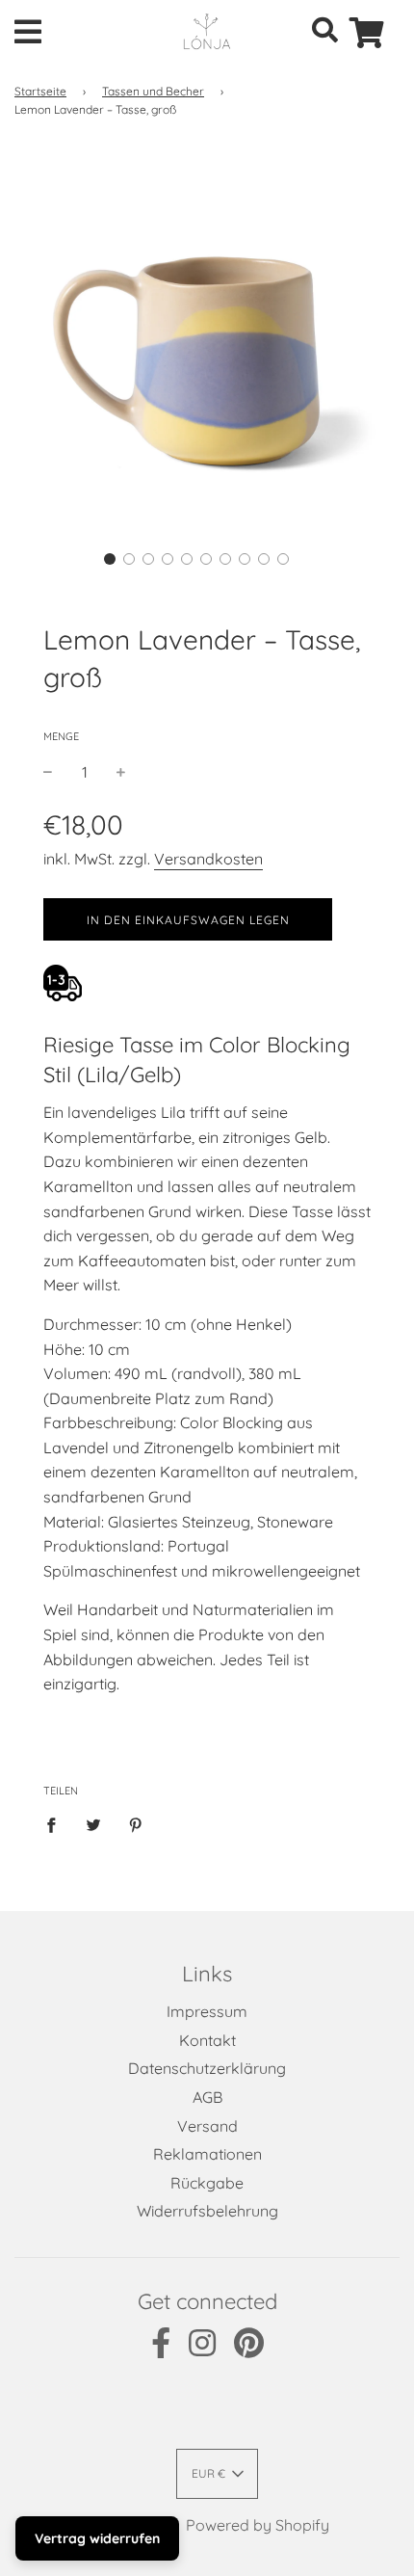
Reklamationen (207, 2154)
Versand (207, 2126)
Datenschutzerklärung (207, 2068)
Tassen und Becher (153, 91)
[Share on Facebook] (57, 1824)
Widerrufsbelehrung (207, 2211)
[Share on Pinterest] (136, 1824)
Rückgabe (207, 2183)
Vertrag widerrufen (97, 2538)
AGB (207, 2097)
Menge (61, 736)
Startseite (40, 91)
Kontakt (207, 2040)
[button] (110, 559)
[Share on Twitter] (93, 1824)
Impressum (207, 2011)
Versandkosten (208, 859)
